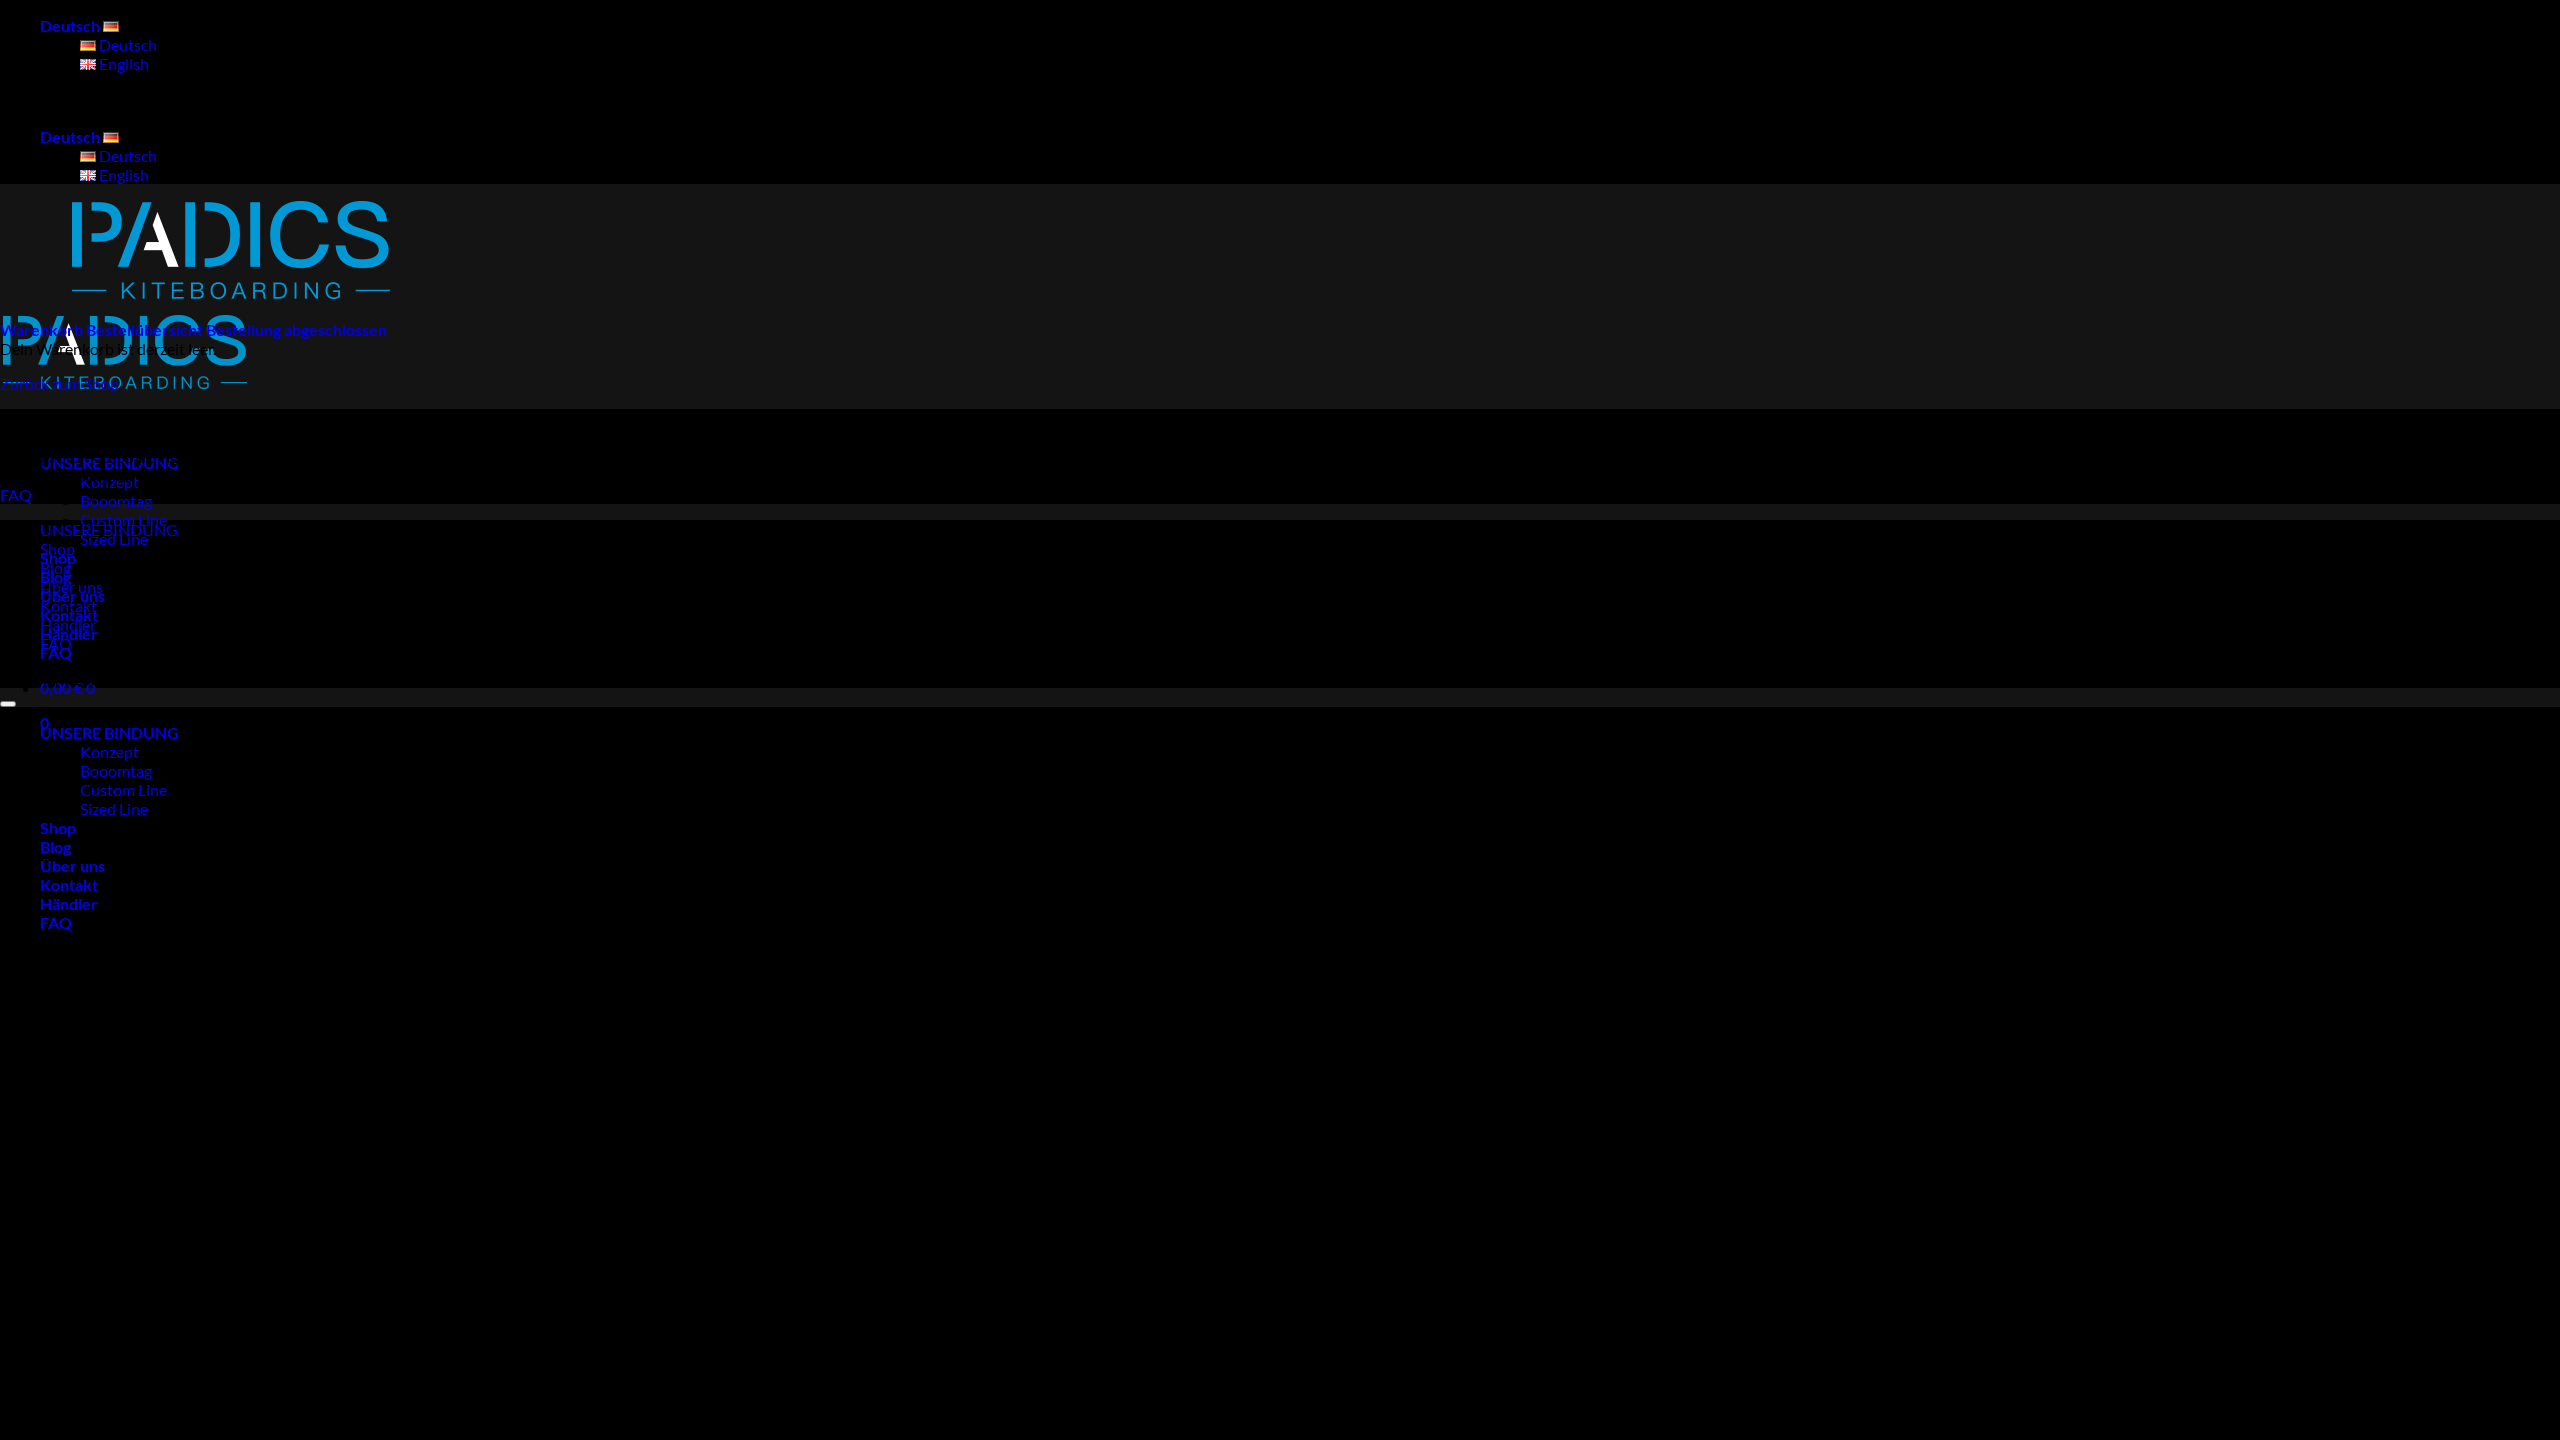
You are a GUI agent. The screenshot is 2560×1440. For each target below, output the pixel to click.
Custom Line (123, 789)
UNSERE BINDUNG (109, 462)
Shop (57, 548)
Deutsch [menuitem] (126, 44)
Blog (55, 567)
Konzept (109, 751)
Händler (68, 624)
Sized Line (114, 808)
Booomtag (116, 500)
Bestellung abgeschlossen (296, 329)
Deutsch (71, 25)
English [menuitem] (122, 63)
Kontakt (68, 605)
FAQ (56, 643)
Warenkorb (43, 329)
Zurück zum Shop (59, 383)
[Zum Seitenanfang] (8, 704)
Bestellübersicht (146, 329)
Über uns (71, 586)
